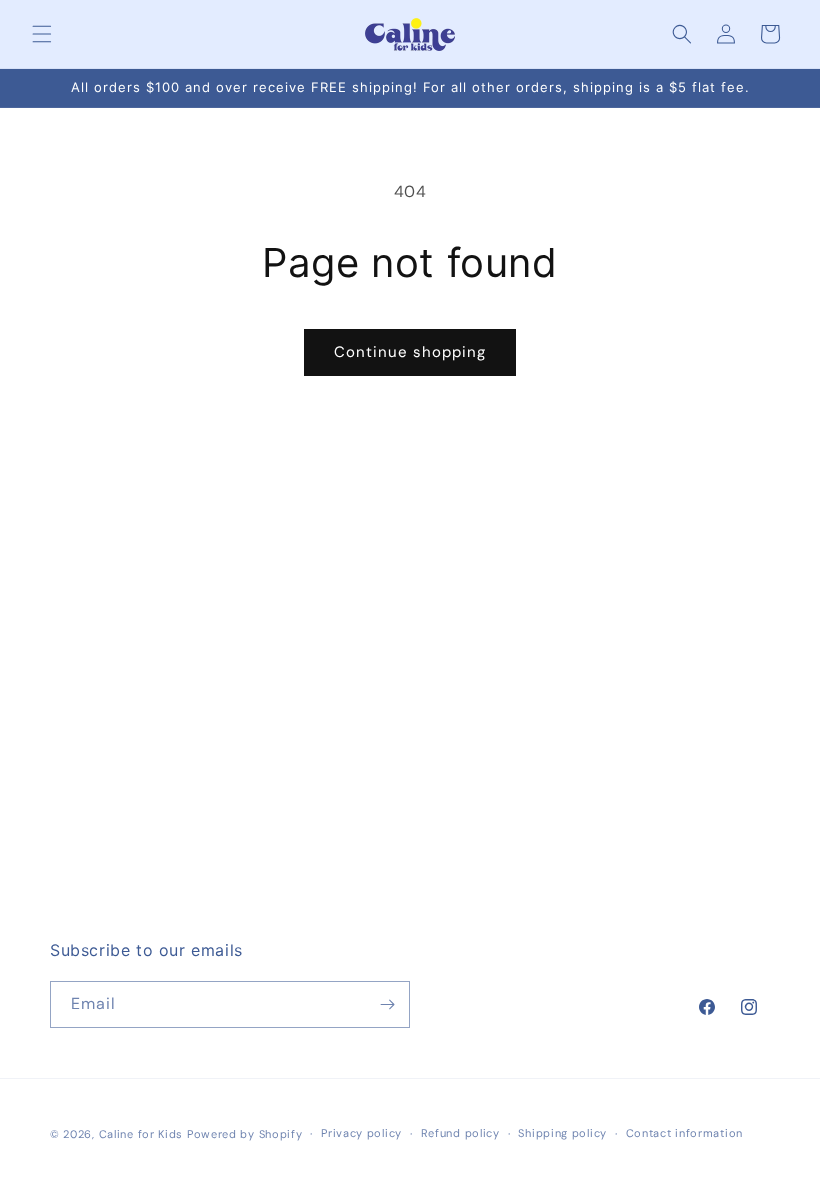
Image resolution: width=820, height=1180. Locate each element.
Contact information (684, 1133)
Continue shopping (410, 352)
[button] (42, 34)
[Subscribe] (387, 1004)
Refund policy (460, 1133)
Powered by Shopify (245, 1134)
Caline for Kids (141, 1134)
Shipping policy (562, 1133)
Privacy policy (361, 1133)
